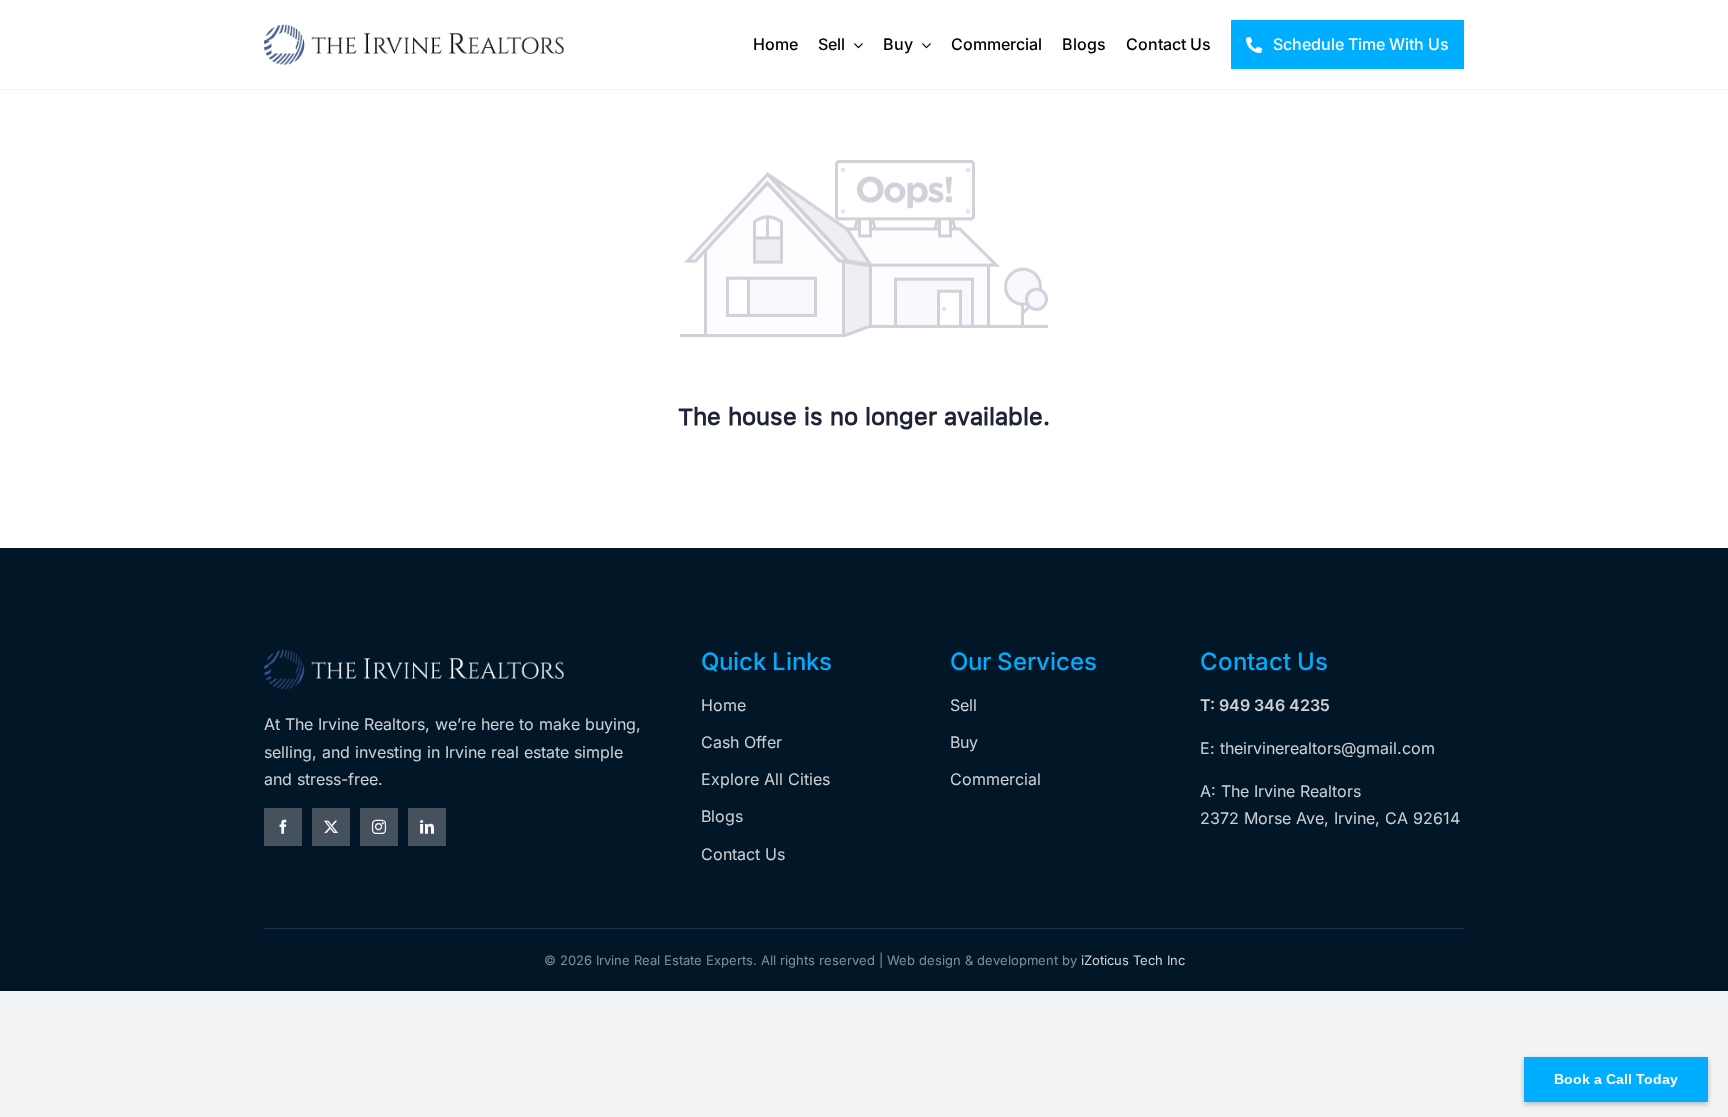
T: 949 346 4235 (1265, 705)
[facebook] (283, 827)
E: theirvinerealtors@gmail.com (1317, 748)
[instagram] (379, 827)
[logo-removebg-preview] (414, 656)
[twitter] (331, 827)
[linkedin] (427, 827)
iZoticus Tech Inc (1133, 960)
